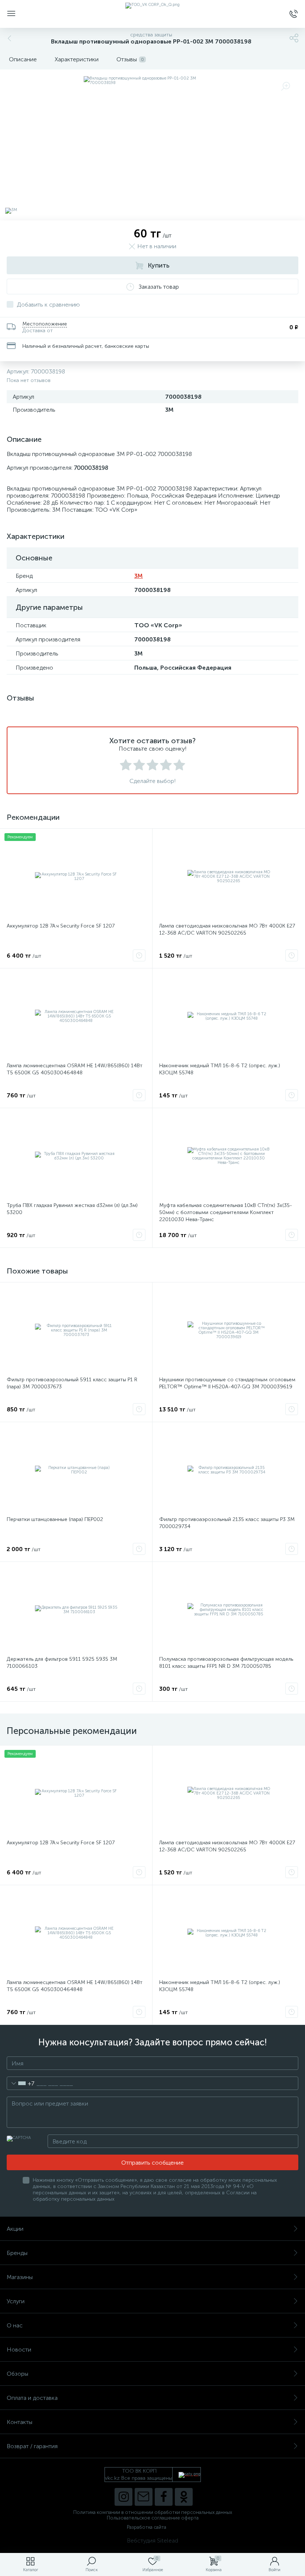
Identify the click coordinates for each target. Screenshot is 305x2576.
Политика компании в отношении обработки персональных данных (153, 2512)
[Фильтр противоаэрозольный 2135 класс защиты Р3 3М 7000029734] (229, 1470)
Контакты (20, 2422)
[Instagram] (123, 2497)
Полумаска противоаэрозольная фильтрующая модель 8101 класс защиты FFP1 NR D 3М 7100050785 (226, 1663)
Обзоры (17, 2374)
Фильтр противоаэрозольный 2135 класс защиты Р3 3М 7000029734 (227, 1523)
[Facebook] (164, 2497)
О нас (15, 2325)
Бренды (17, 2253)
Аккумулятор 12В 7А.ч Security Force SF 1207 (61, 926)
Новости (19, 2350)
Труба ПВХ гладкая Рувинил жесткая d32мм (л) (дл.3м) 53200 (72, 1209)
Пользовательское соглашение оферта (153, 2518)
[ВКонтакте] (144, 2497)
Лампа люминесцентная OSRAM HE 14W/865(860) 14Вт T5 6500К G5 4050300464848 (75, 1069)
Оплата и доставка (32, 2398)
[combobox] (21, 2083)
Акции (15, 2229)
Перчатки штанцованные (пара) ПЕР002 (55, 1519)
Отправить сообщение (152, 2163)
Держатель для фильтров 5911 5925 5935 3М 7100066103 (62, 1663)
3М (139, 576)
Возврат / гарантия (32, 2446)
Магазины (20, 2277)
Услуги (16, 2301)
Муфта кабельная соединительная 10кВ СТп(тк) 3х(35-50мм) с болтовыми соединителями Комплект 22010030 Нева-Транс (226, 1212)
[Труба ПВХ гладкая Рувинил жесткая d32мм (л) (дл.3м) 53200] (76, 1156)
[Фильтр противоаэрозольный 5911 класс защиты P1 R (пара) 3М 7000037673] (76, 1330)
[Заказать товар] (139, 955)
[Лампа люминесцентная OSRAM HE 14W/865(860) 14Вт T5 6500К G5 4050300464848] (76, 1016)
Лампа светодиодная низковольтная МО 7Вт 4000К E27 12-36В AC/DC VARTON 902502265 (227, 929)
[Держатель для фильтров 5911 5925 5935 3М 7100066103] (76, 1610)
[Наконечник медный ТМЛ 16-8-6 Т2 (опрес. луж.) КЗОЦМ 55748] (229, 1016)
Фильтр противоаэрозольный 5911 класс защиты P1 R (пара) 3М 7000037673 (72, 1383)
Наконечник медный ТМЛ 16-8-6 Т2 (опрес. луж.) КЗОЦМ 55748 (220, 1069)
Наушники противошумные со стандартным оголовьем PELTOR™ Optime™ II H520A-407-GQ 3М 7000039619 (227, 1383)
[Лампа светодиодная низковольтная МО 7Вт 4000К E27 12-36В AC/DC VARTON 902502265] (229, 877)
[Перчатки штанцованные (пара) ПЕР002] (76, 1470)
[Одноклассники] (184, 2497)
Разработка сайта (147, 2527)
